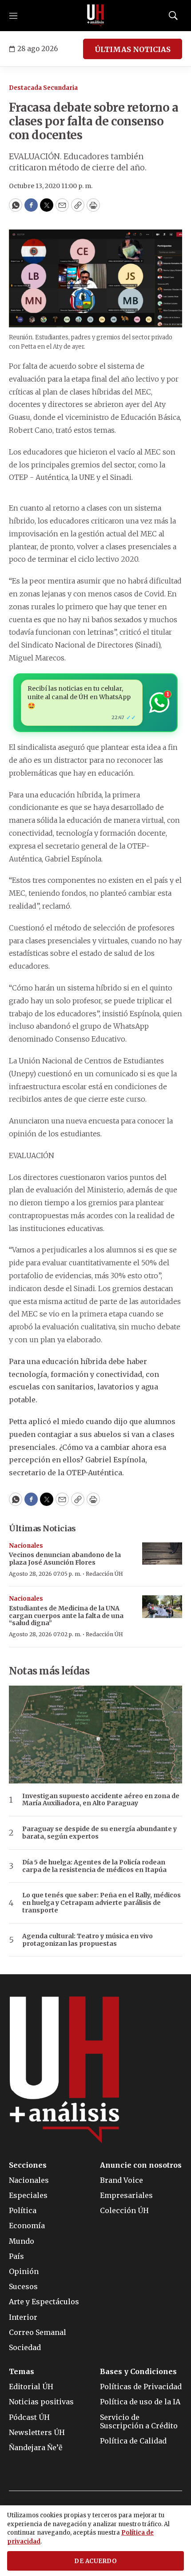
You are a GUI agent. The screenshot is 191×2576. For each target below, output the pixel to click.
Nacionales (26, 1546)
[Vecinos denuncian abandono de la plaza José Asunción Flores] (162, 1554)
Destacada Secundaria (43, 88)
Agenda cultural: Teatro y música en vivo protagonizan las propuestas (88, 1940)
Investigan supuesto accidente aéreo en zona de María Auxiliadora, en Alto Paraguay (101, 1800)
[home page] (95, 16)
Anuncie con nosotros (141, 2165)
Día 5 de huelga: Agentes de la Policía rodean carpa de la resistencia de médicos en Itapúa (94, 1866)
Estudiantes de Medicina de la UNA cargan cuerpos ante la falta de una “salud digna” (66, 1616)
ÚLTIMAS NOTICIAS (133, 49)
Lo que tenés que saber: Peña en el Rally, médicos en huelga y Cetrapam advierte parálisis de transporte (101, 1903)
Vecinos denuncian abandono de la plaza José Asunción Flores (65, 1559)
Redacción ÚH (104, 1574)
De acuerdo (95, 2561)
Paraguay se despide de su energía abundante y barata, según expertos (99, 1833)
